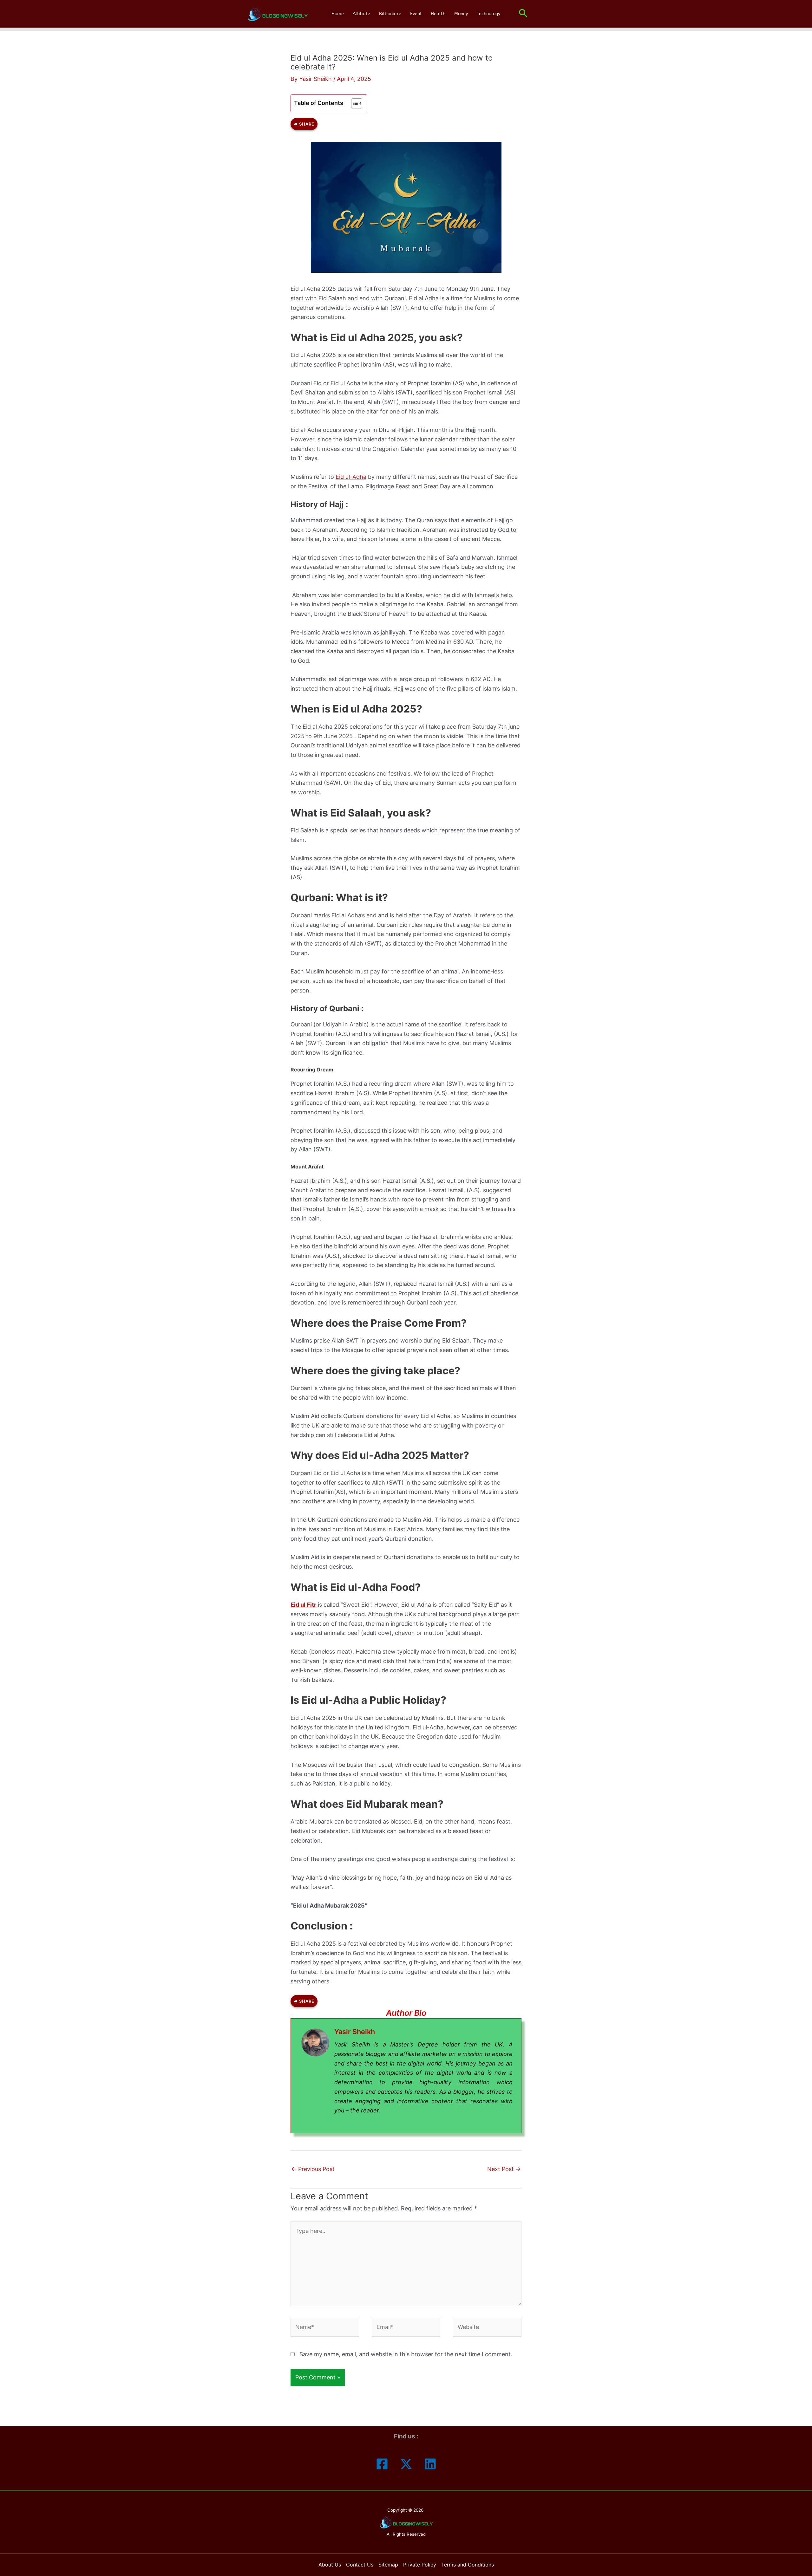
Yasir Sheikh (355, 2032)
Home (338, 14)
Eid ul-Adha (351, 477)
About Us (330, 2565)
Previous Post (313, 2169)
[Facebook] (382, 2464)
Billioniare (390, 14)
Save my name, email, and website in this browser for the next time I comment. (406, 2354)
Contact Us (360, 2565)
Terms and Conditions (468, 2565)
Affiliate (361, 14)
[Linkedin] (430, 2464)
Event (416, 14)
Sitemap (388, 2565)
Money (461, 14)
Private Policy (420, 2565)
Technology (488, 14)
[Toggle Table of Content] (354, 103)
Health (438, 14)
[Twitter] (406, 2464)
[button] (523, 14)
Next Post (504, 2169)
